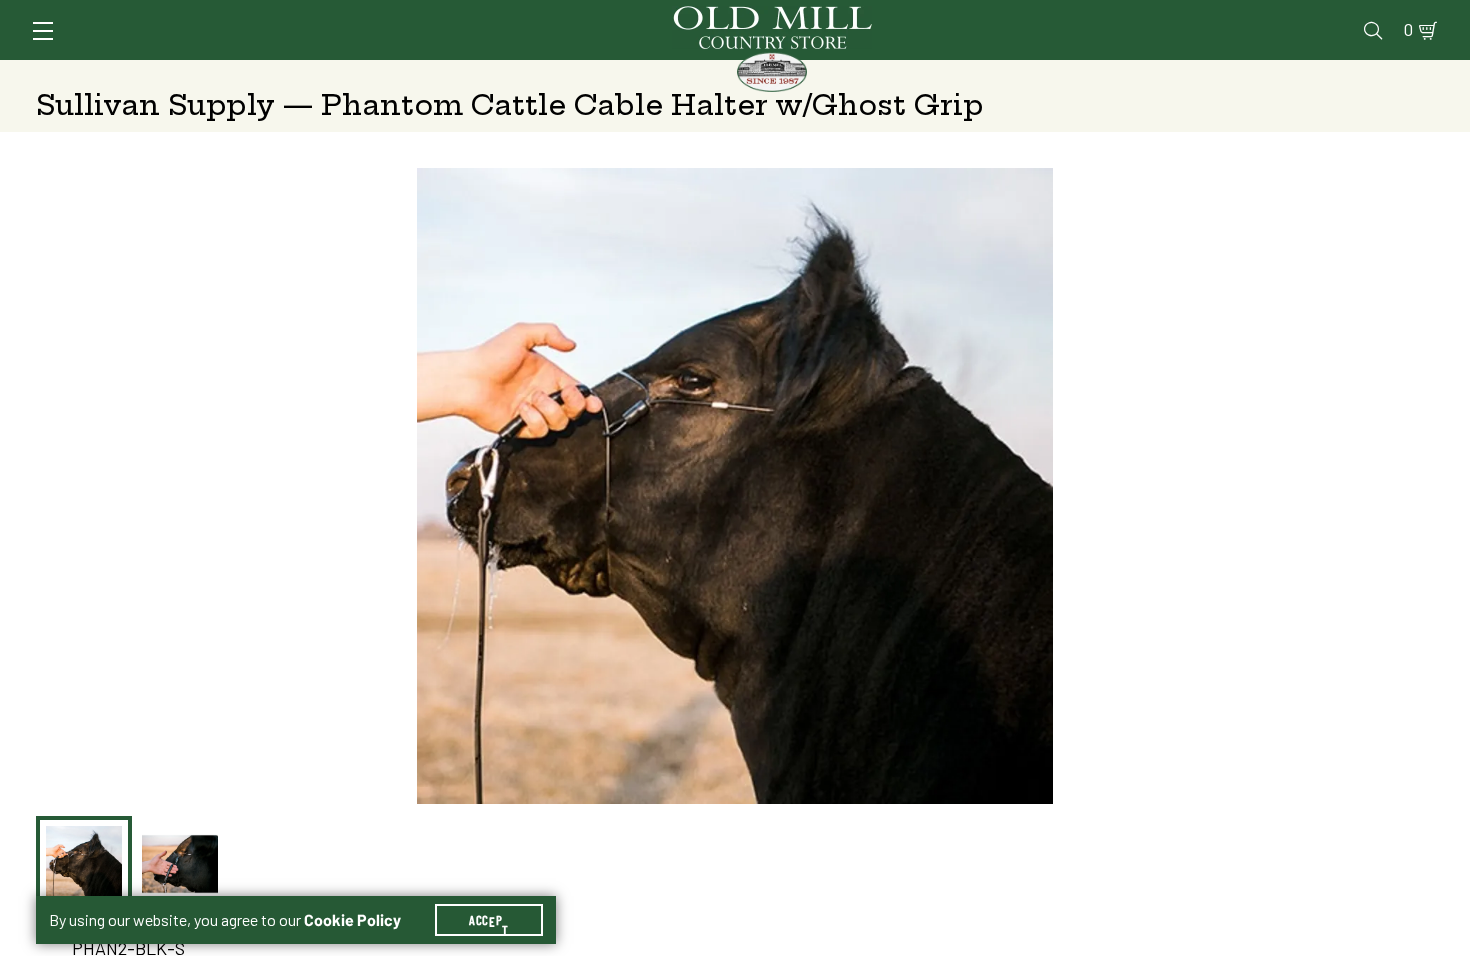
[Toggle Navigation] (43, 31)
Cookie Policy (352, 920)
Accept (489, 920)
